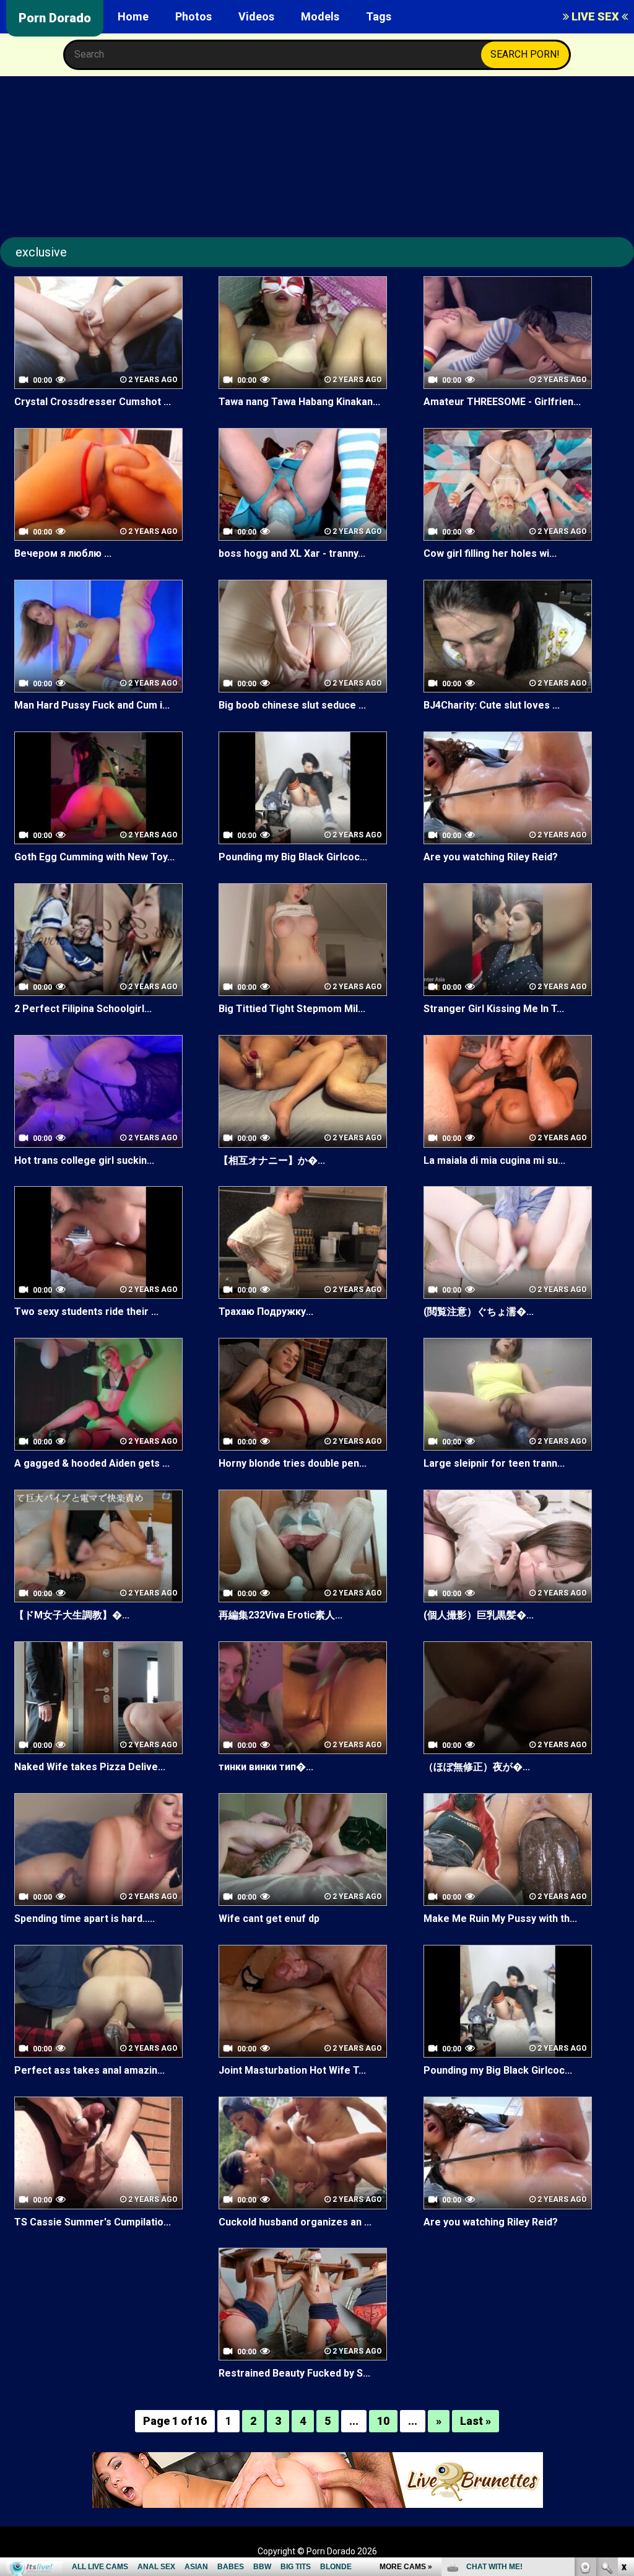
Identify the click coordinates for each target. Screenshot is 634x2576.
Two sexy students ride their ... (86, 1312)
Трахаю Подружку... (266, 1312)
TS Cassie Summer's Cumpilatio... (93, 2222)
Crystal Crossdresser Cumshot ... (93, 402)
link (623, 2382)
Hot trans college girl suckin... (84, 1160)
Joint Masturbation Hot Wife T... (292, 2070)
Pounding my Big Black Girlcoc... (293, 857)
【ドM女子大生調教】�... (72, 1615)
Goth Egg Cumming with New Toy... (94, 857)
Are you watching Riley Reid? (491, 857)
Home (133, 16)
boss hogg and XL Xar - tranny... (292, 553)
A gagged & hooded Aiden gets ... (92, 1463)
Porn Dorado (55, 18)
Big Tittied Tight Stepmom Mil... (292, 1009)
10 (383, 2421)
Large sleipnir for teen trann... (494, 1463)
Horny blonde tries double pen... (293, 1463)
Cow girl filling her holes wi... (490, 553)
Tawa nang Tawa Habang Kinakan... (299, 402)
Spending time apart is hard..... (85, 1919)
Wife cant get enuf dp (269, 1919)
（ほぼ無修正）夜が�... (477, 1767)
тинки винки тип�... (266, 1767)
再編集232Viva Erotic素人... (280, 1615)
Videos (256, 16)
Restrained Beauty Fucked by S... (294, 2373)
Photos (193, 16)
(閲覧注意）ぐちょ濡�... (479, 1312)
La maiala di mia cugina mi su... (494, 1160)
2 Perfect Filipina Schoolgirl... (83, 1009)
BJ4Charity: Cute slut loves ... (492, 705)
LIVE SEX (595, 16)
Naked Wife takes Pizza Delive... (90, 1767)
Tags (379, 16)
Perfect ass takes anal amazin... (89, 2070)
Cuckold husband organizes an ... (295, 2222)
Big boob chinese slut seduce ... (292, 705)
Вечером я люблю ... (63, 553)
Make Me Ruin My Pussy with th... (500, 1919)
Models (320, 16)
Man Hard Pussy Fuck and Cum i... (92, 705)
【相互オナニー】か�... (272, 1160)
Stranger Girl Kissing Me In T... (494, 1009)
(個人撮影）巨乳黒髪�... (479, 1615)
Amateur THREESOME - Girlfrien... (502, 402)
